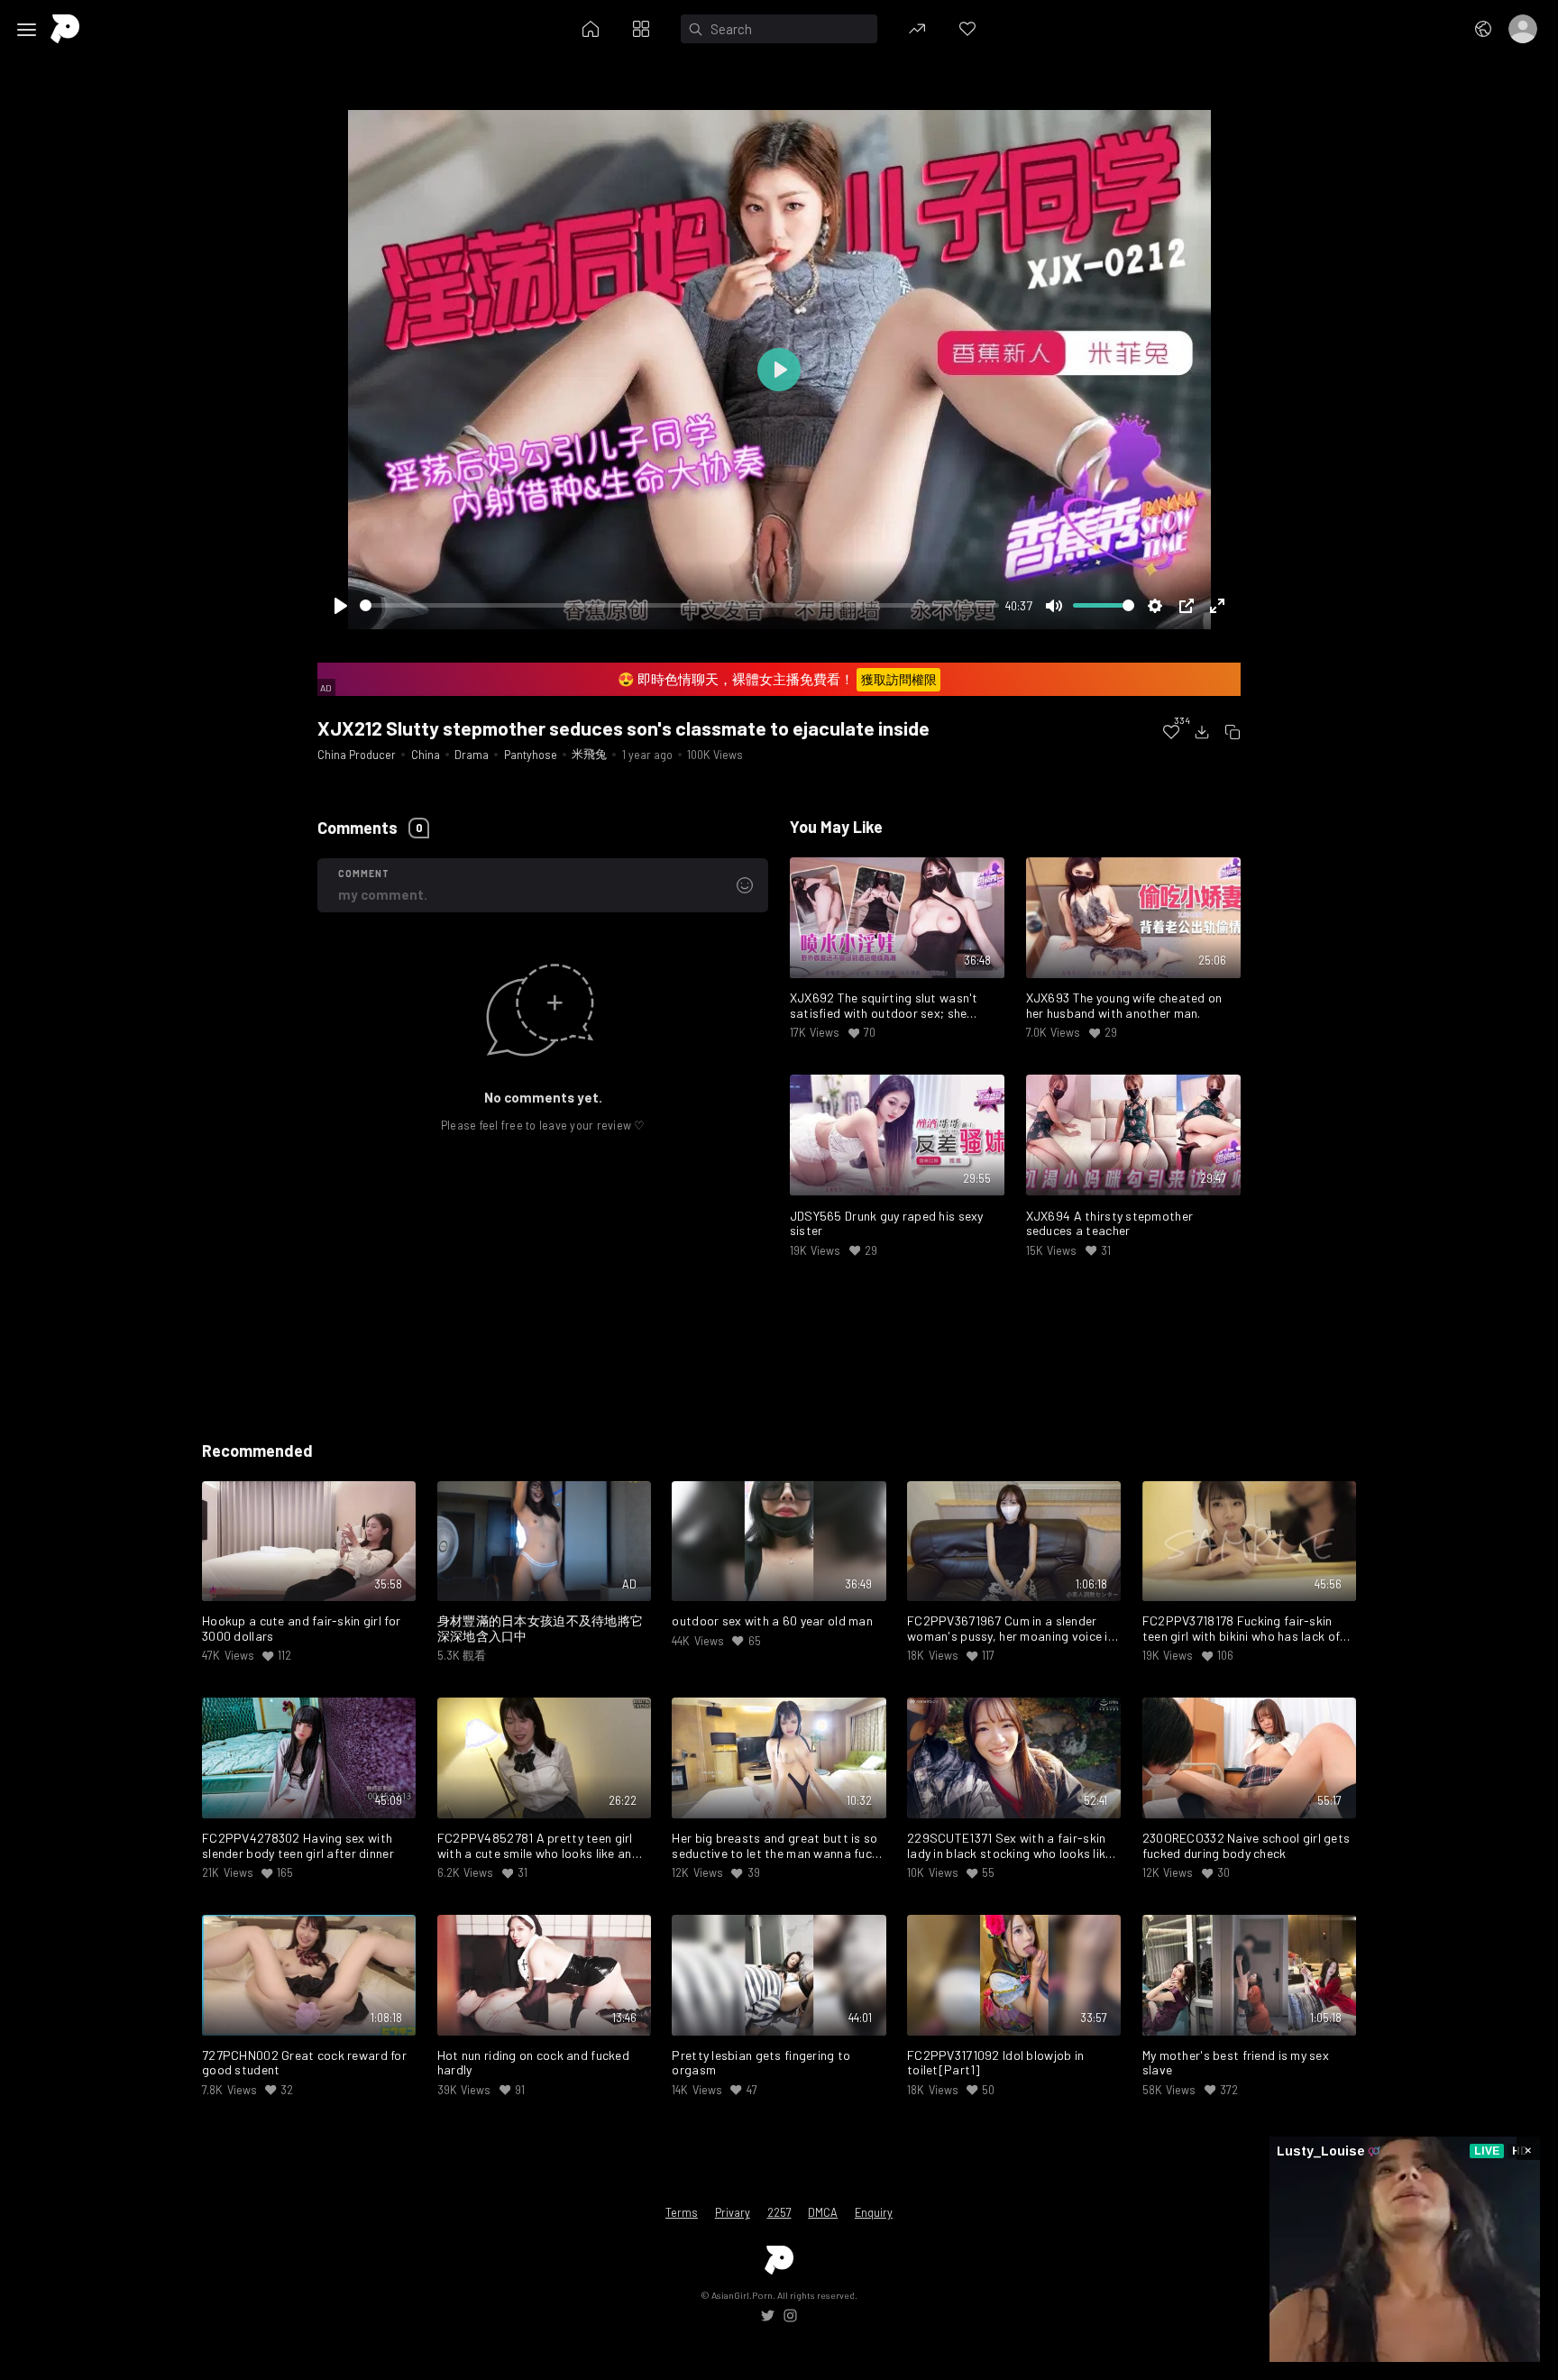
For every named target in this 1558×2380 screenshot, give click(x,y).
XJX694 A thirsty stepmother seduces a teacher (1110, 1224)
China (426, 755)
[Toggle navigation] (27, 30)
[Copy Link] (1233, 732)
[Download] (1202, 732)
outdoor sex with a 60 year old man (772, 1621)
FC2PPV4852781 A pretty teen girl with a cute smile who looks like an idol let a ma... (535, 1846)
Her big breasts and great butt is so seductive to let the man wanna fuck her (775, 1846)
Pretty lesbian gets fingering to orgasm (761, 2063)
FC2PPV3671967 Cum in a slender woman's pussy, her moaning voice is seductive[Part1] (1011, 1629)
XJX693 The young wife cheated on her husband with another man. (1124, 1006)
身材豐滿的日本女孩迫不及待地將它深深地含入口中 (541, 1629)
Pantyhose (531, 755)
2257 (779, 2212)
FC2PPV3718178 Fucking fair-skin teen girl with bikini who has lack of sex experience (1241, 1629)
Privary (733, 2212)
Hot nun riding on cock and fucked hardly (533, 2063)
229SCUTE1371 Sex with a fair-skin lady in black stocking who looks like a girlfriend (1009, 1846)
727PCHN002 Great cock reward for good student (304, 2063)
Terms (682, 2212)
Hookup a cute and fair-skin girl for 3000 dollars (301, 1629)
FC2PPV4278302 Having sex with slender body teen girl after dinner (298, 1846)
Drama (472, 755)
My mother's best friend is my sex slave (1236, 2063)
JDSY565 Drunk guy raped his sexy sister (887, 1224)
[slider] (679, 605)
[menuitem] (1171, 732)
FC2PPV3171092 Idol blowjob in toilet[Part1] (995, 2063)
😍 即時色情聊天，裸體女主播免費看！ (777, 679)
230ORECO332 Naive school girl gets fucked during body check (1246, 1846)
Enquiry (874, 2212)
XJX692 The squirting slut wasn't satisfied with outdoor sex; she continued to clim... (884, 1006)
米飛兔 (589, 754)
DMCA (823, 2212)
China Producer (357, 755)
